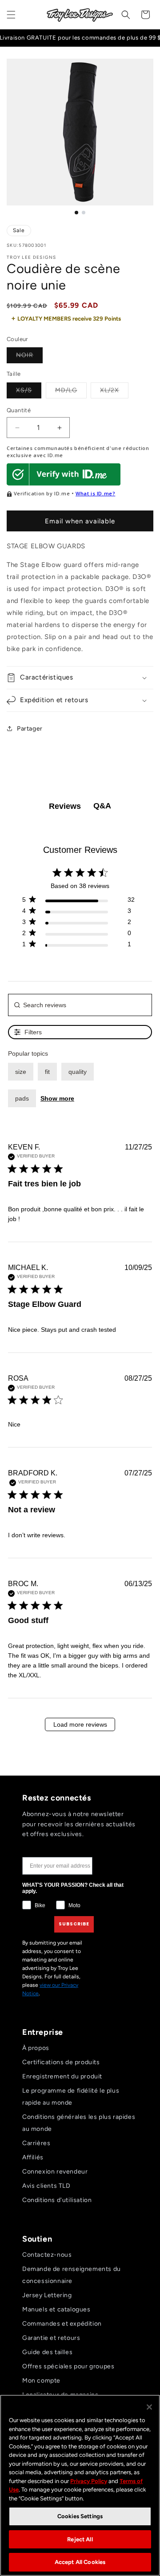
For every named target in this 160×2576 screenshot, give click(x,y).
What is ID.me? (95, 493)
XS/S (29, 392)
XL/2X (114, 392)
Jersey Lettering (47, 2295)
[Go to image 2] (84, 213)
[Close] (149, 2407)
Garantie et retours (51, 2338)
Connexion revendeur (55, 2172)
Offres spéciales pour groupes (68, 2366)
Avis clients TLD (46, 2186)
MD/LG (71, 392)
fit (47, 1072)
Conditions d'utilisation (57, 2200)
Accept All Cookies (80, 2562)
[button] (11, 15)
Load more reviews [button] (80, 1724)
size (21, 1072)
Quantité (19, 410)
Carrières (36, 2143)
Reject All (80, 2539)
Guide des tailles (47, 2352)
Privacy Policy (89, 2481)
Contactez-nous (47, 2255)
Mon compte (41, 2381)
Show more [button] (57, 1098)
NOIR (29, 357)
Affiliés (33, 2157)
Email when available (80, 521)
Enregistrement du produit (62, 2076)
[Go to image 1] (76, 213)
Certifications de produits (61, 2062)
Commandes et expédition (62, 2324)
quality (78, 1072)
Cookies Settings (80, 2516)
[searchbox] (80, 1005)
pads (22, 1098)
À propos (36, 2048)
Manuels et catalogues (56, 2309)
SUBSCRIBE (74, 1924)
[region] (80, 2485)
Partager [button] (30, 729)
